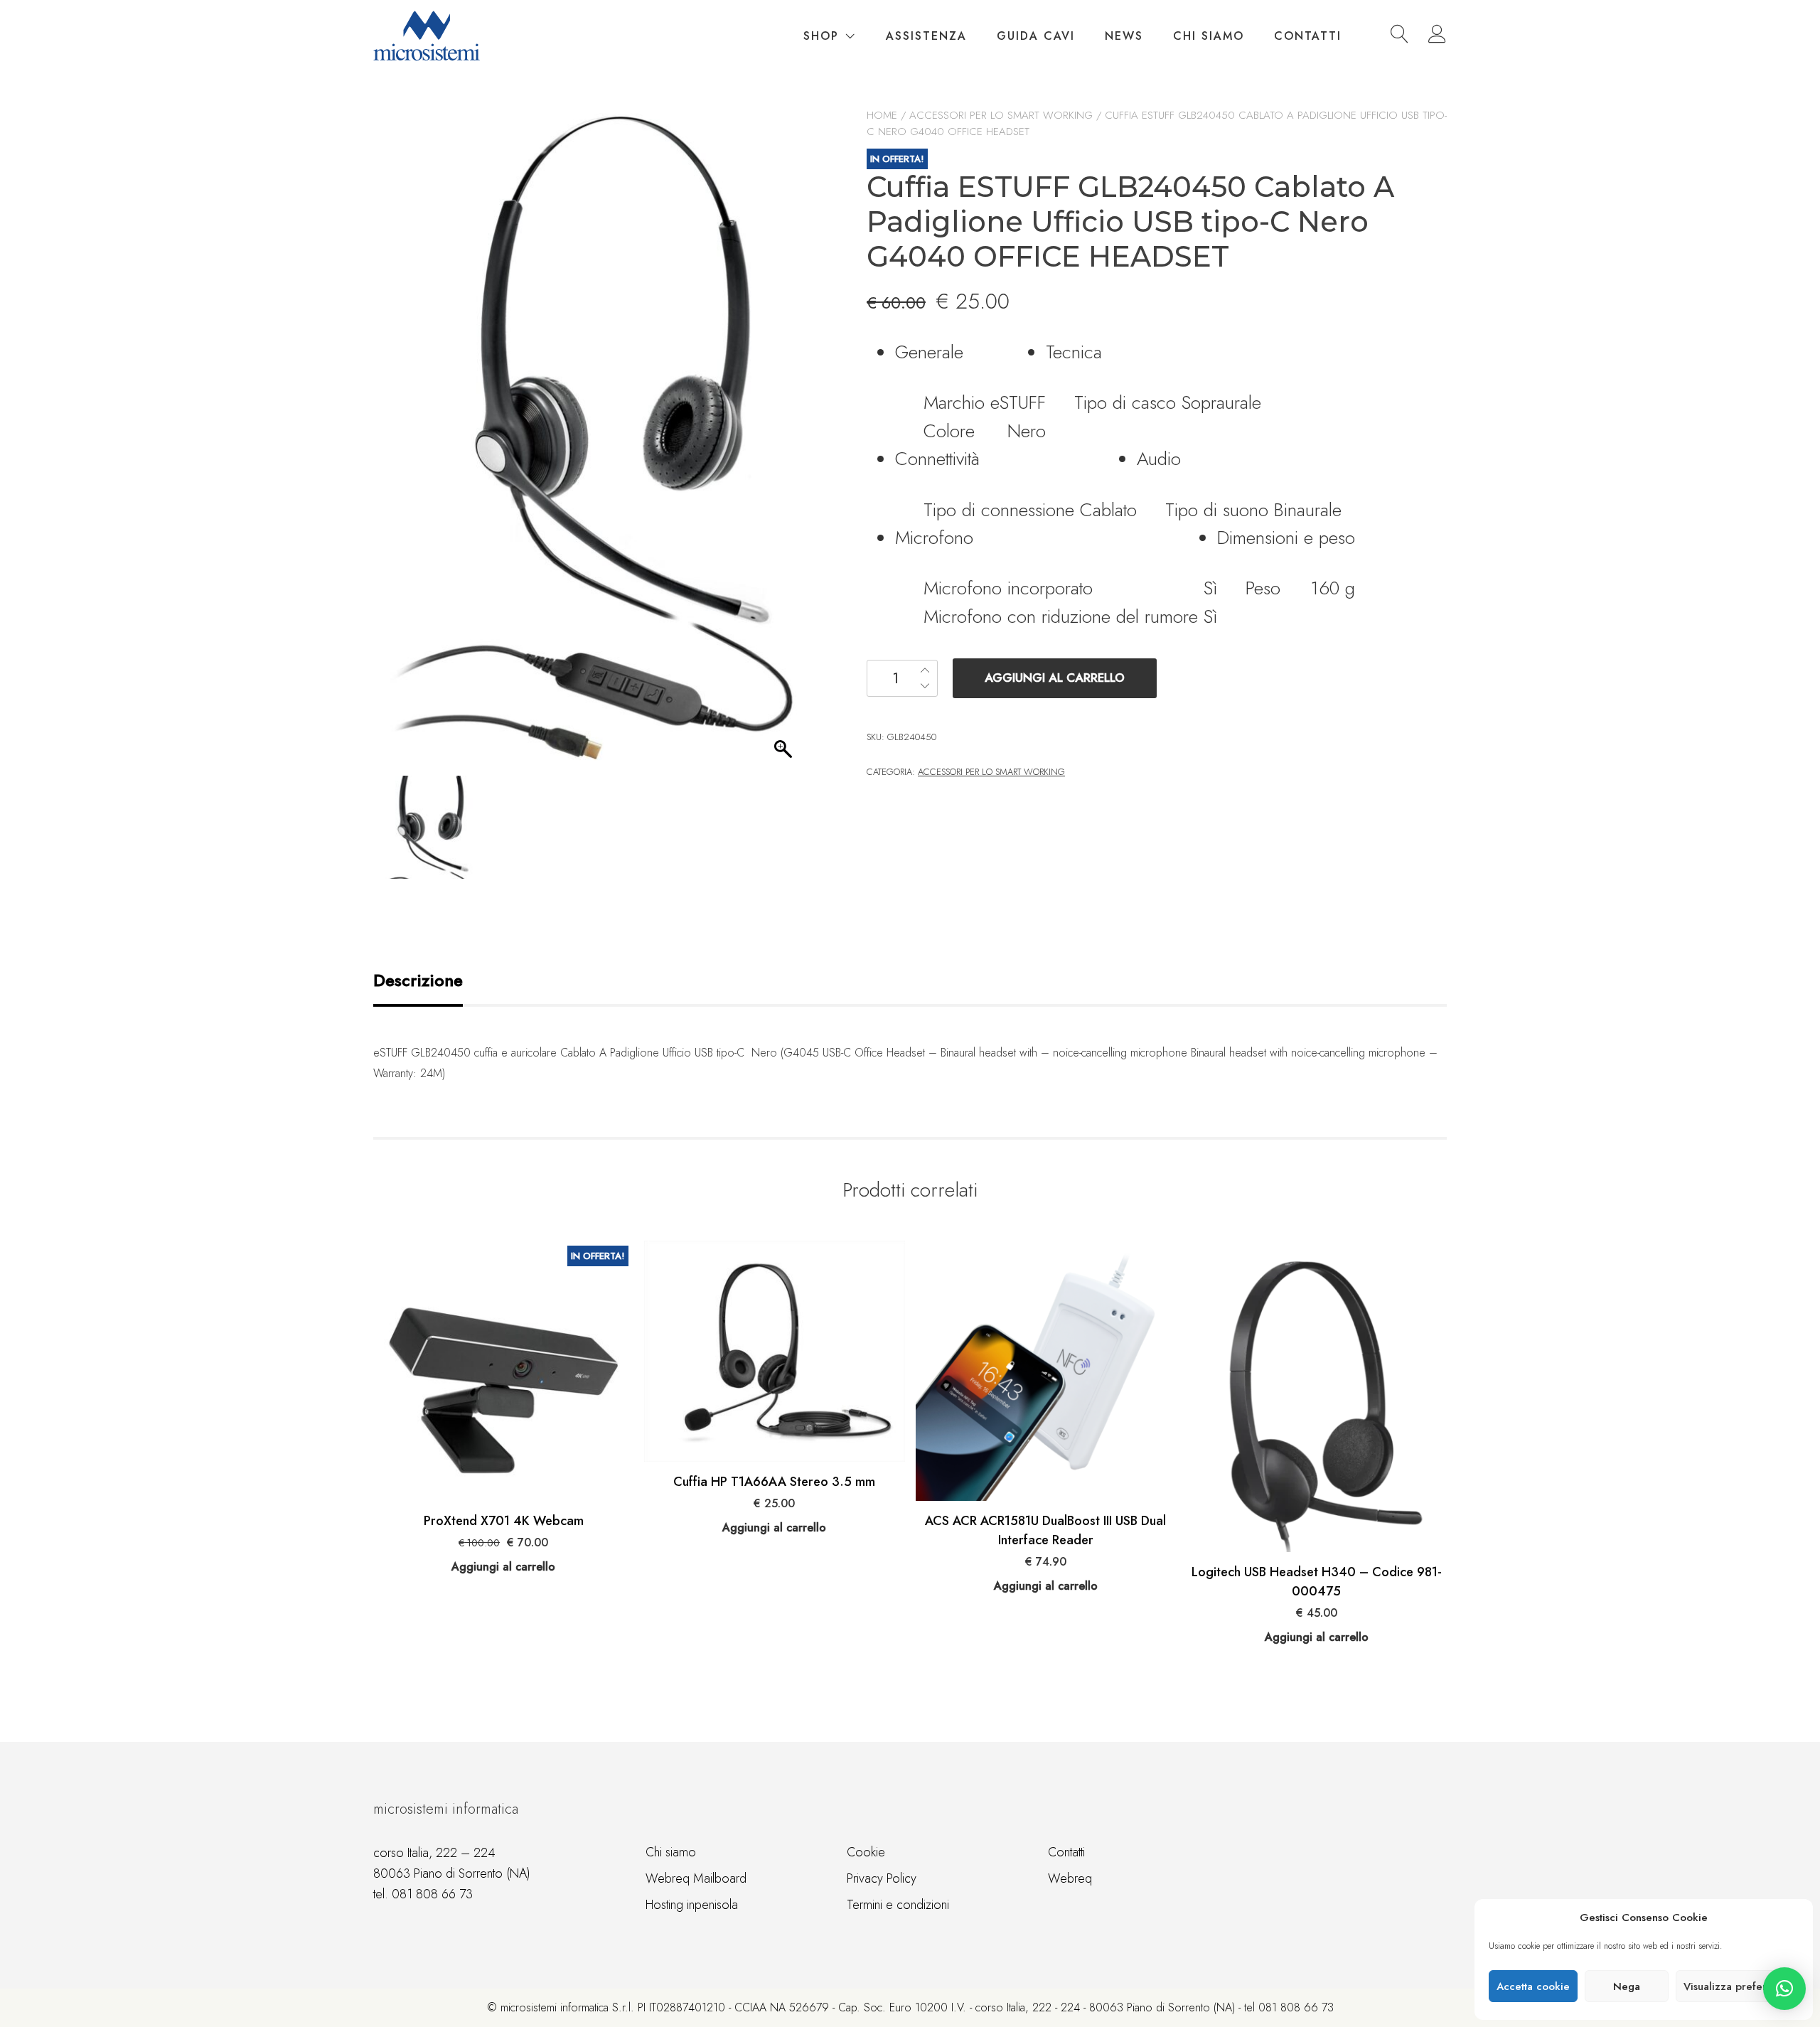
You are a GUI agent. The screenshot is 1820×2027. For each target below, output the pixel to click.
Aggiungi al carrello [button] (503, 1567)
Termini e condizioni (898, 1905)
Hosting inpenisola (692, 1905)
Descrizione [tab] (418, 980)
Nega (1627, 1986)
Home (882, 115)
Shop (821, 36)
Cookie (866, 1852)
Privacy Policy (882, 1878)
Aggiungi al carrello (1055, 678)
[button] (1784, 1989)
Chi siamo (1209, 36)
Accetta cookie (1533, 1986)
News (1124, 36)
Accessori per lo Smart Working (1001, 115)
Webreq (1070, 1878)
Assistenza (926, 36)
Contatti (1308, 36)
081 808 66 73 (432, 1894)
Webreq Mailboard (696, 1878)
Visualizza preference (1737, 1986)
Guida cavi (1036, 36)
